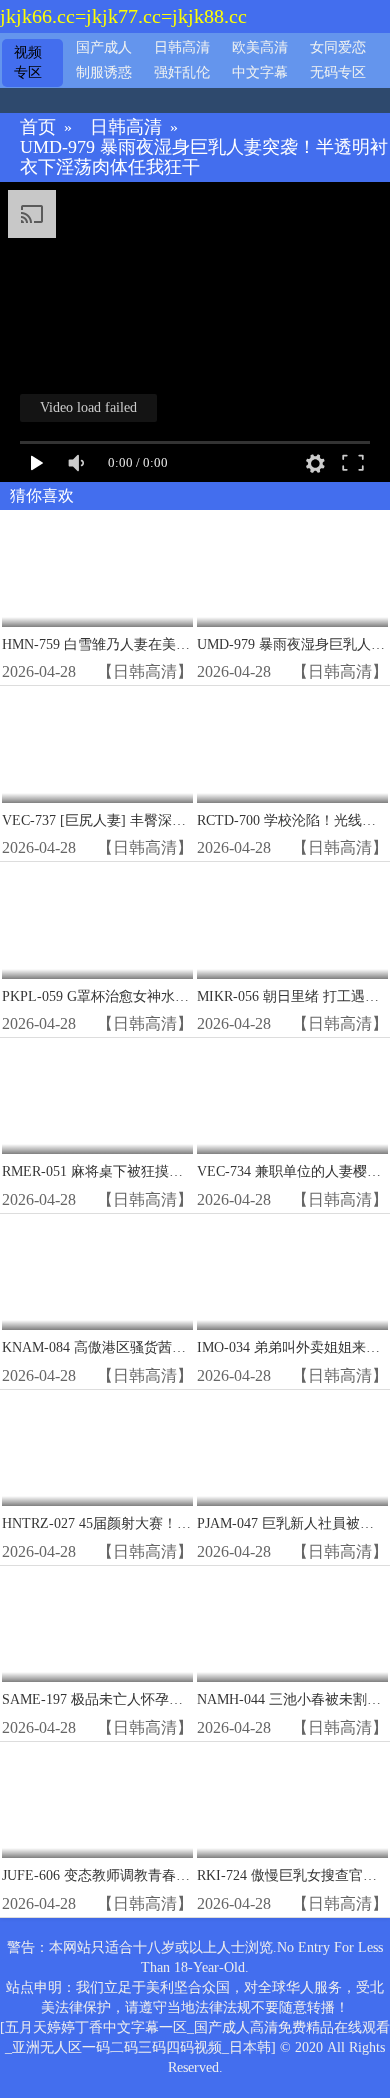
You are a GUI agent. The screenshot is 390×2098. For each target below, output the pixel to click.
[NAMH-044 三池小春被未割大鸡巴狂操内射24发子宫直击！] (292, 1625)
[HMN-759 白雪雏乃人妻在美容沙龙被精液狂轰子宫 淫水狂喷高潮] (97, 569)
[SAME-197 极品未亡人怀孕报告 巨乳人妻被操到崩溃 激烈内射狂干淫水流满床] (97, 1625)
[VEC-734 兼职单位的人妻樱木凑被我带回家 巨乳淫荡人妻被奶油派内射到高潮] (292, 1097)
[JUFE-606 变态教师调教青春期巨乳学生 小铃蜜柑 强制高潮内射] (97, 1801)
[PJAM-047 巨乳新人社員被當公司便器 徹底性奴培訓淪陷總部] (292, 1449)
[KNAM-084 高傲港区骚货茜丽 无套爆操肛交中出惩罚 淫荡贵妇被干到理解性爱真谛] (97, 1273)
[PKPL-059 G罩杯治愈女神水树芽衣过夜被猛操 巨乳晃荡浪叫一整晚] (97, 921)
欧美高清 (260, 47)
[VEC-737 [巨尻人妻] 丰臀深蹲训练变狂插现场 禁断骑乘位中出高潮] (97, 745)
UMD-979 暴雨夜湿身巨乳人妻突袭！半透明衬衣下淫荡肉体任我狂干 (204, 157)
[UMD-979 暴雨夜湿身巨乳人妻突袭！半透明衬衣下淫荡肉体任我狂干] (292, 569)
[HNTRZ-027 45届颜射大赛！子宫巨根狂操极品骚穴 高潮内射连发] (97, 1449)
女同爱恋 (338, 47)
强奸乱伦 (182, 72)
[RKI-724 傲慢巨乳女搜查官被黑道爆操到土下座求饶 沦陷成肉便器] (292, 1801)
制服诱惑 (104, 72)
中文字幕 (260, 72)
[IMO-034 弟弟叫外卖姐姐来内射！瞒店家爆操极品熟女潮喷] (292, 1273)
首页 (38, 127)
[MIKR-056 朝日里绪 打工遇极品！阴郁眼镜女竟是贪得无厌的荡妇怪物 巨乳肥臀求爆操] (292, 921)
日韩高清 (182, 47)
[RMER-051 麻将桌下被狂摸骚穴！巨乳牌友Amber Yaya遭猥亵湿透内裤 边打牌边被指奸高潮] (97, 1097)
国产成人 (104, 47)
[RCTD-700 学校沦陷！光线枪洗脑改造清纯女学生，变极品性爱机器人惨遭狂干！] (292, 745)
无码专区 (338, 72)
